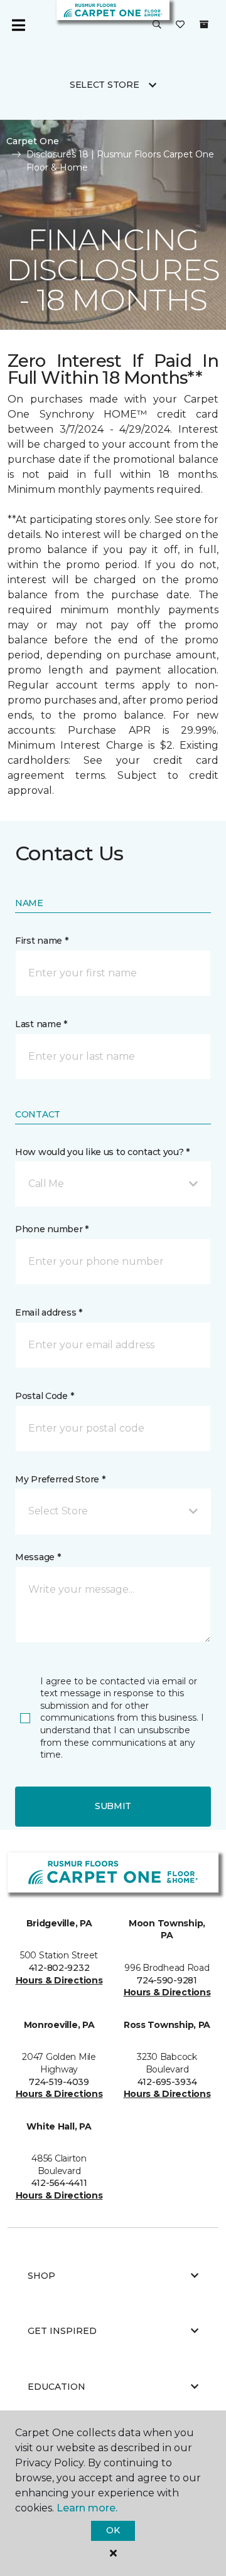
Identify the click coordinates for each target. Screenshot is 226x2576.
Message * (38, 1557)
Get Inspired (62, 2331)
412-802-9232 (59, 1968)
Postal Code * (44, 1396)
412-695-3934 (167, 2082)
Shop (41, 2276)
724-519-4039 (59, 2082)
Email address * (49, 1312)
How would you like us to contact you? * (102, 1152)
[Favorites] (180, 25)
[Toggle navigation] (18, 25)
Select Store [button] (105, 85)
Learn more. (87, 2508)
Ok (113, 2530)
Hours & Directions (59, 1980)
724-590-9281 (167, 1980)
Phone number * (52, 1229)
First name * (42, 941)
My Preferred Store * (60, 1479)
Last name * (41, 1024)
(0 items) (204, 24)
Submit (113, 1806)
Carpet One (33, 141)
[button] (157, 25)
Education (56, 2387)
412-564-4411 (59, 2183)
